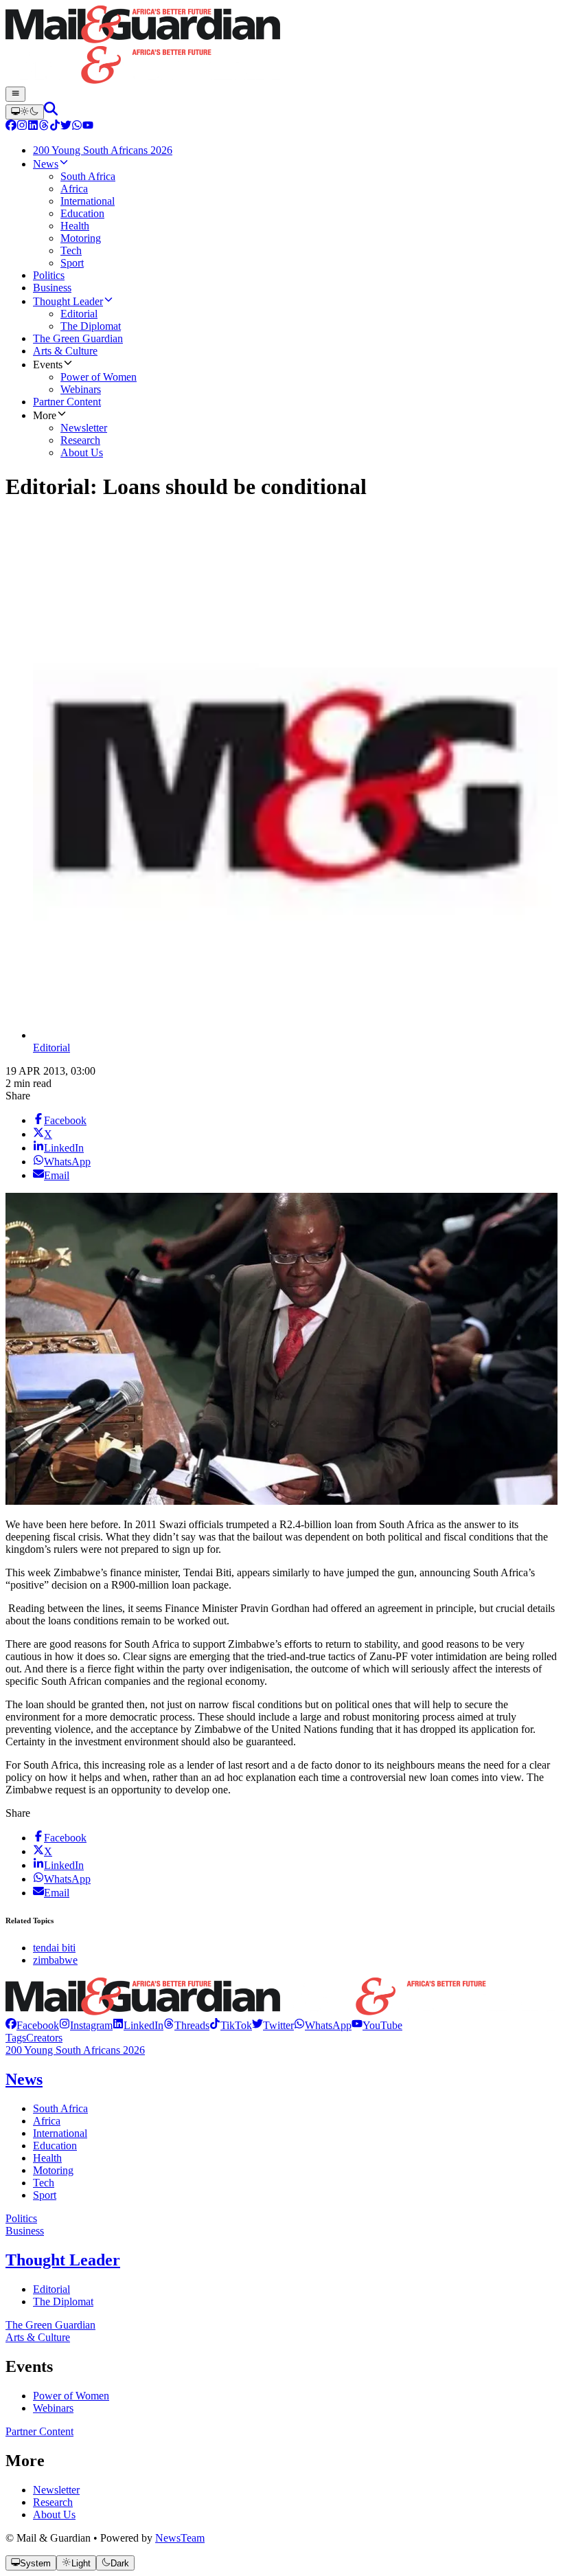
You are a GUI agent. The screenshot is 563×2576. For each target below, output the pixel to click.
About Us (54, 2515)
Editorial (51, 1048)
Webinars (53, 2408)
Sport (45, 2195)
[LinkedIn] (33, 127)
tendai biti (54, 1948)
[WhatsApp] (77, 127)
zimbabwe (55, 1960)
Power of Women (71, 2396)
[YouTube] (88, 127)
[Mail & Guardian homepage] (281, 46)
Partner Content (39, 2431)
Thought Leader (63, 2260)
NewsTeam (180, 2538)
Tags (16, 2038)
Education (55, 2146)
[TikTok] (55, 127)
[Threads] (44, 127)
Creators (44, 2038)
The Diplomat (63, 2301)
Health (47, 2158)
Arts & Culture (38, 2337)
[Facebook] (11, 127)
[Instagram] (22, 127)
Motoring (53, 2170)
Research (53, 2502)
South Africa (60, 2108)
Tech (44, 2183)
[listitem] (32, 2025)
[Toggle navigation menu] (15, 94)
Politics (21, 2218)
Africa (47, 2121)
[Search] (51, 112)
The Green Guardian (50, 2325)
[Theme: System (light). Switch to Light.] (25, 112)
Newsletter (56, 2490)
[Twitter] (66, 127)
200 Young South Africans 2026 (75, 2050)
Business (25, 2231)
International (60, 2133)
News (24, 2079)
